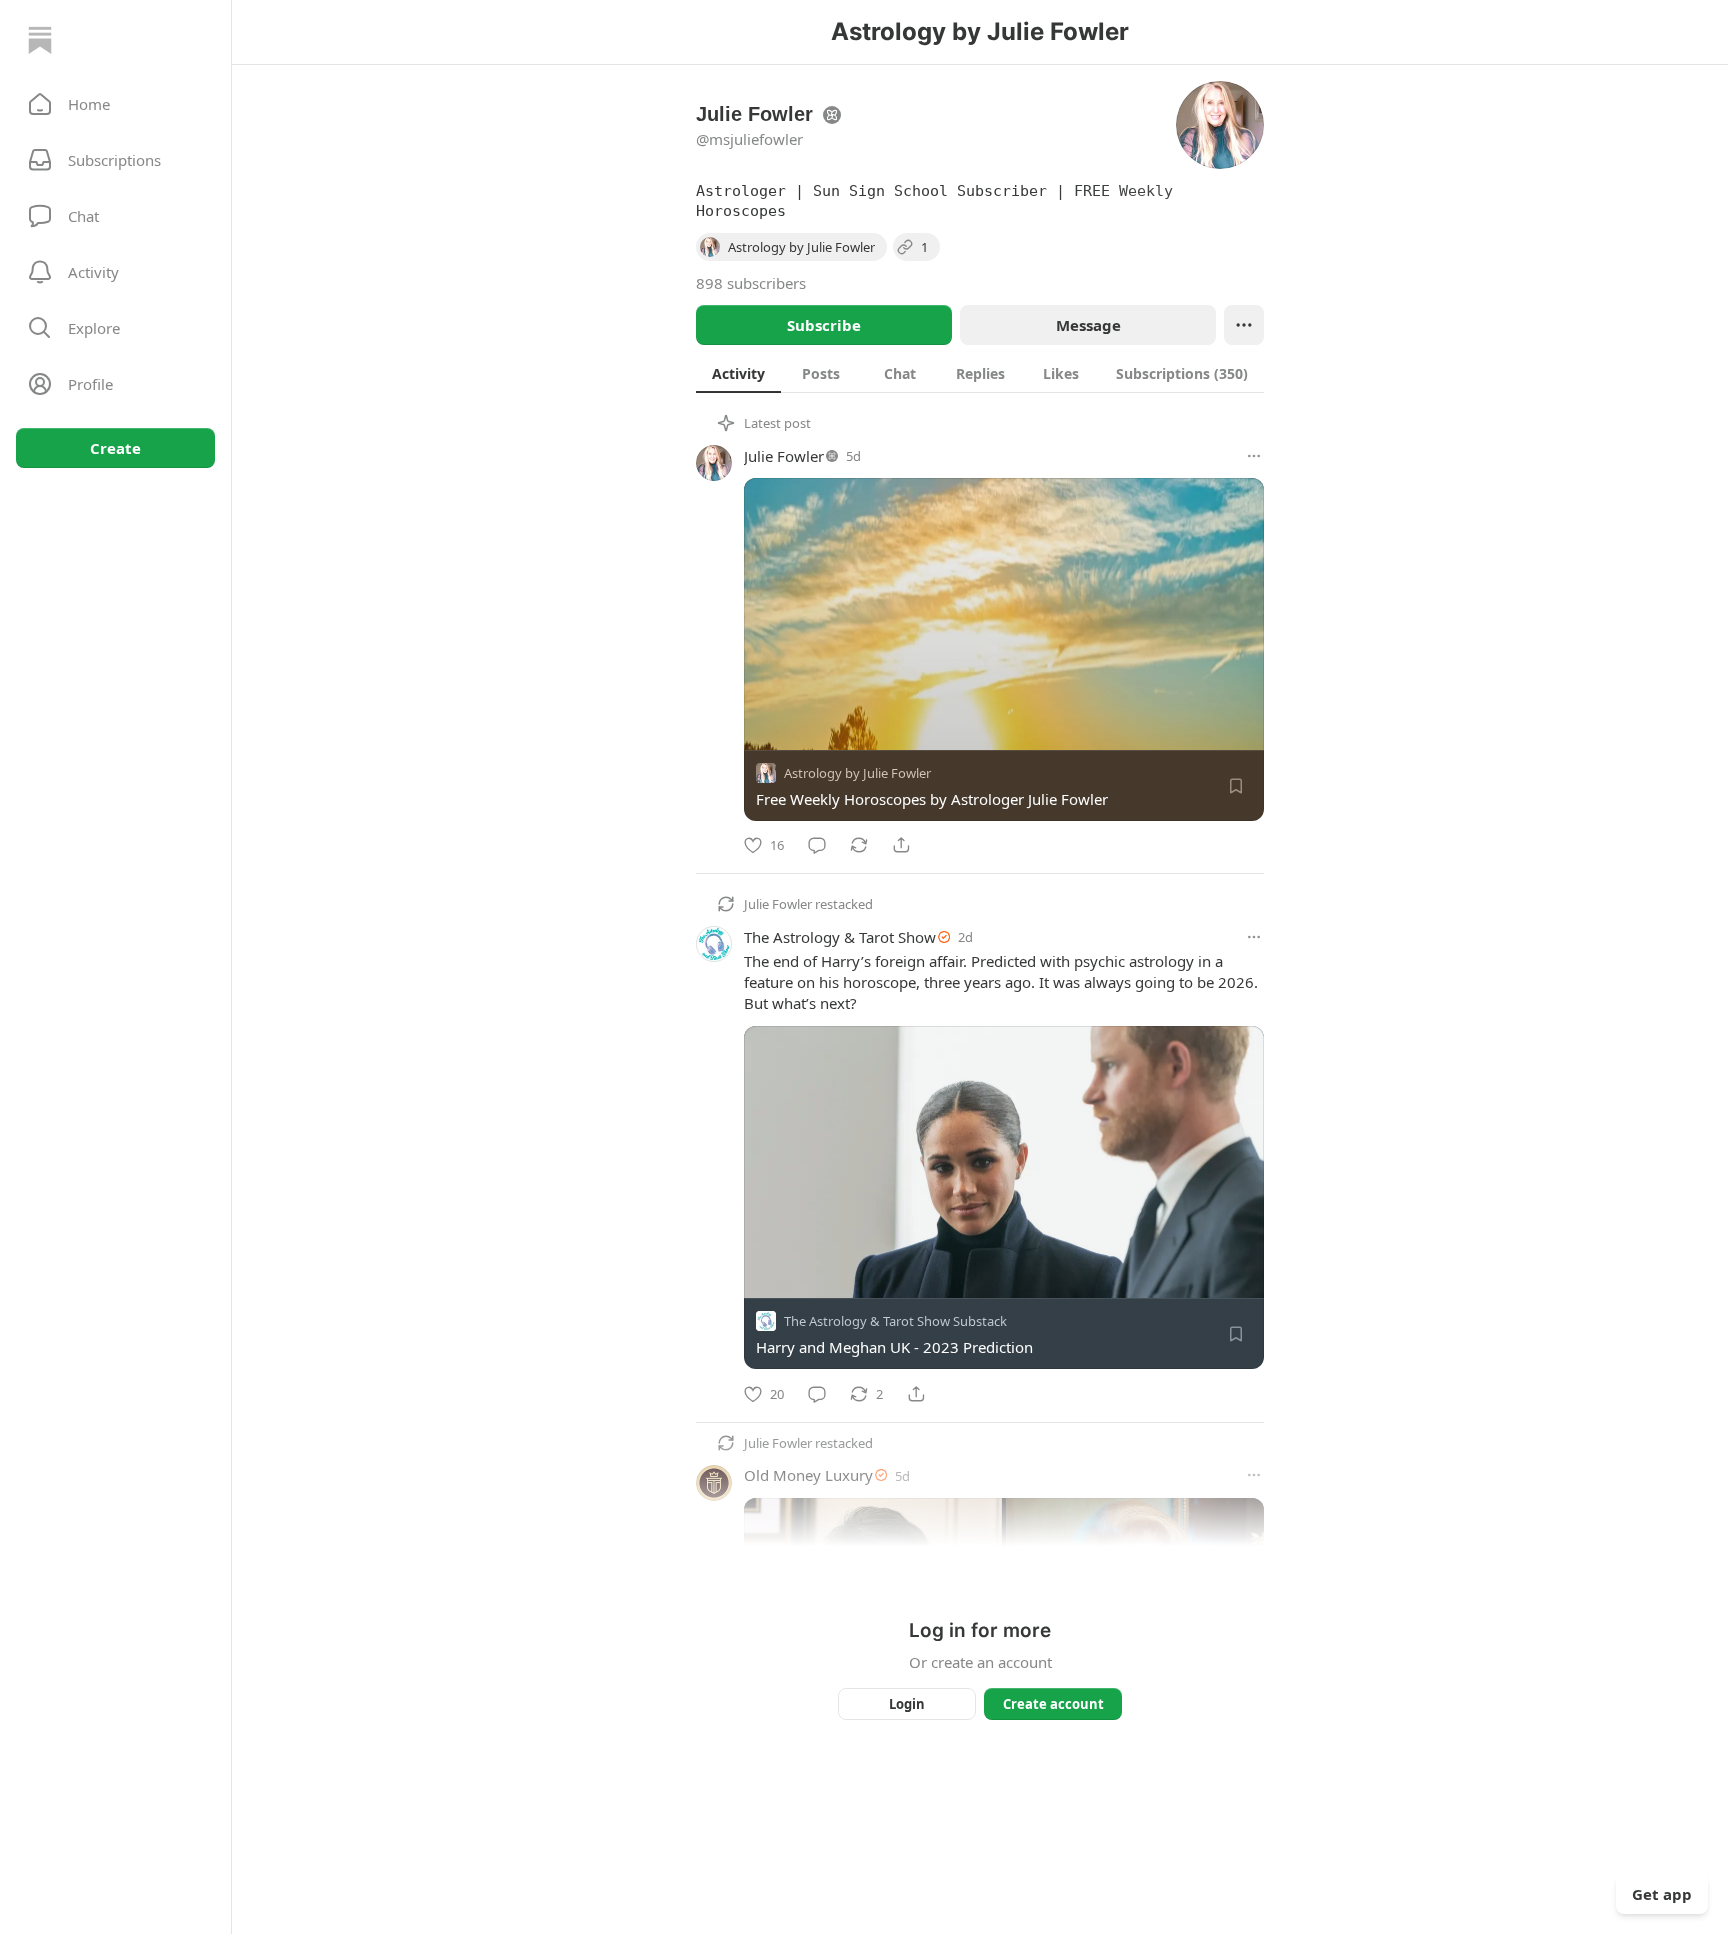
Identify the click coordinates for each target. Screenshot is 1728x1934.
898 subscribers (751, 283)
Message (1088, 325)
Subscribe (824, 325)
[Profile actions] (1244, 325)
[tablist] (980, 373)
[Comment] (817, 845)
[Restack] (859, 845)
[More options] (1254, 456)
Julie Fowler (784, 456)
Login (907, 1704)
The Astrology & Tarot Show (840, 937)
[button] (115, 104)
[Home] (40, 40)
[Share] (901, 845)
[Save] (1236, 786)
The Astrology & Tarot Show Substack (895, 1322)
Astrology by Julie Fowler (857, 773)
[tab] (738, 373)
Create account (1053, 1704)
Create (115, 448)
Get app (1662, 1894)
